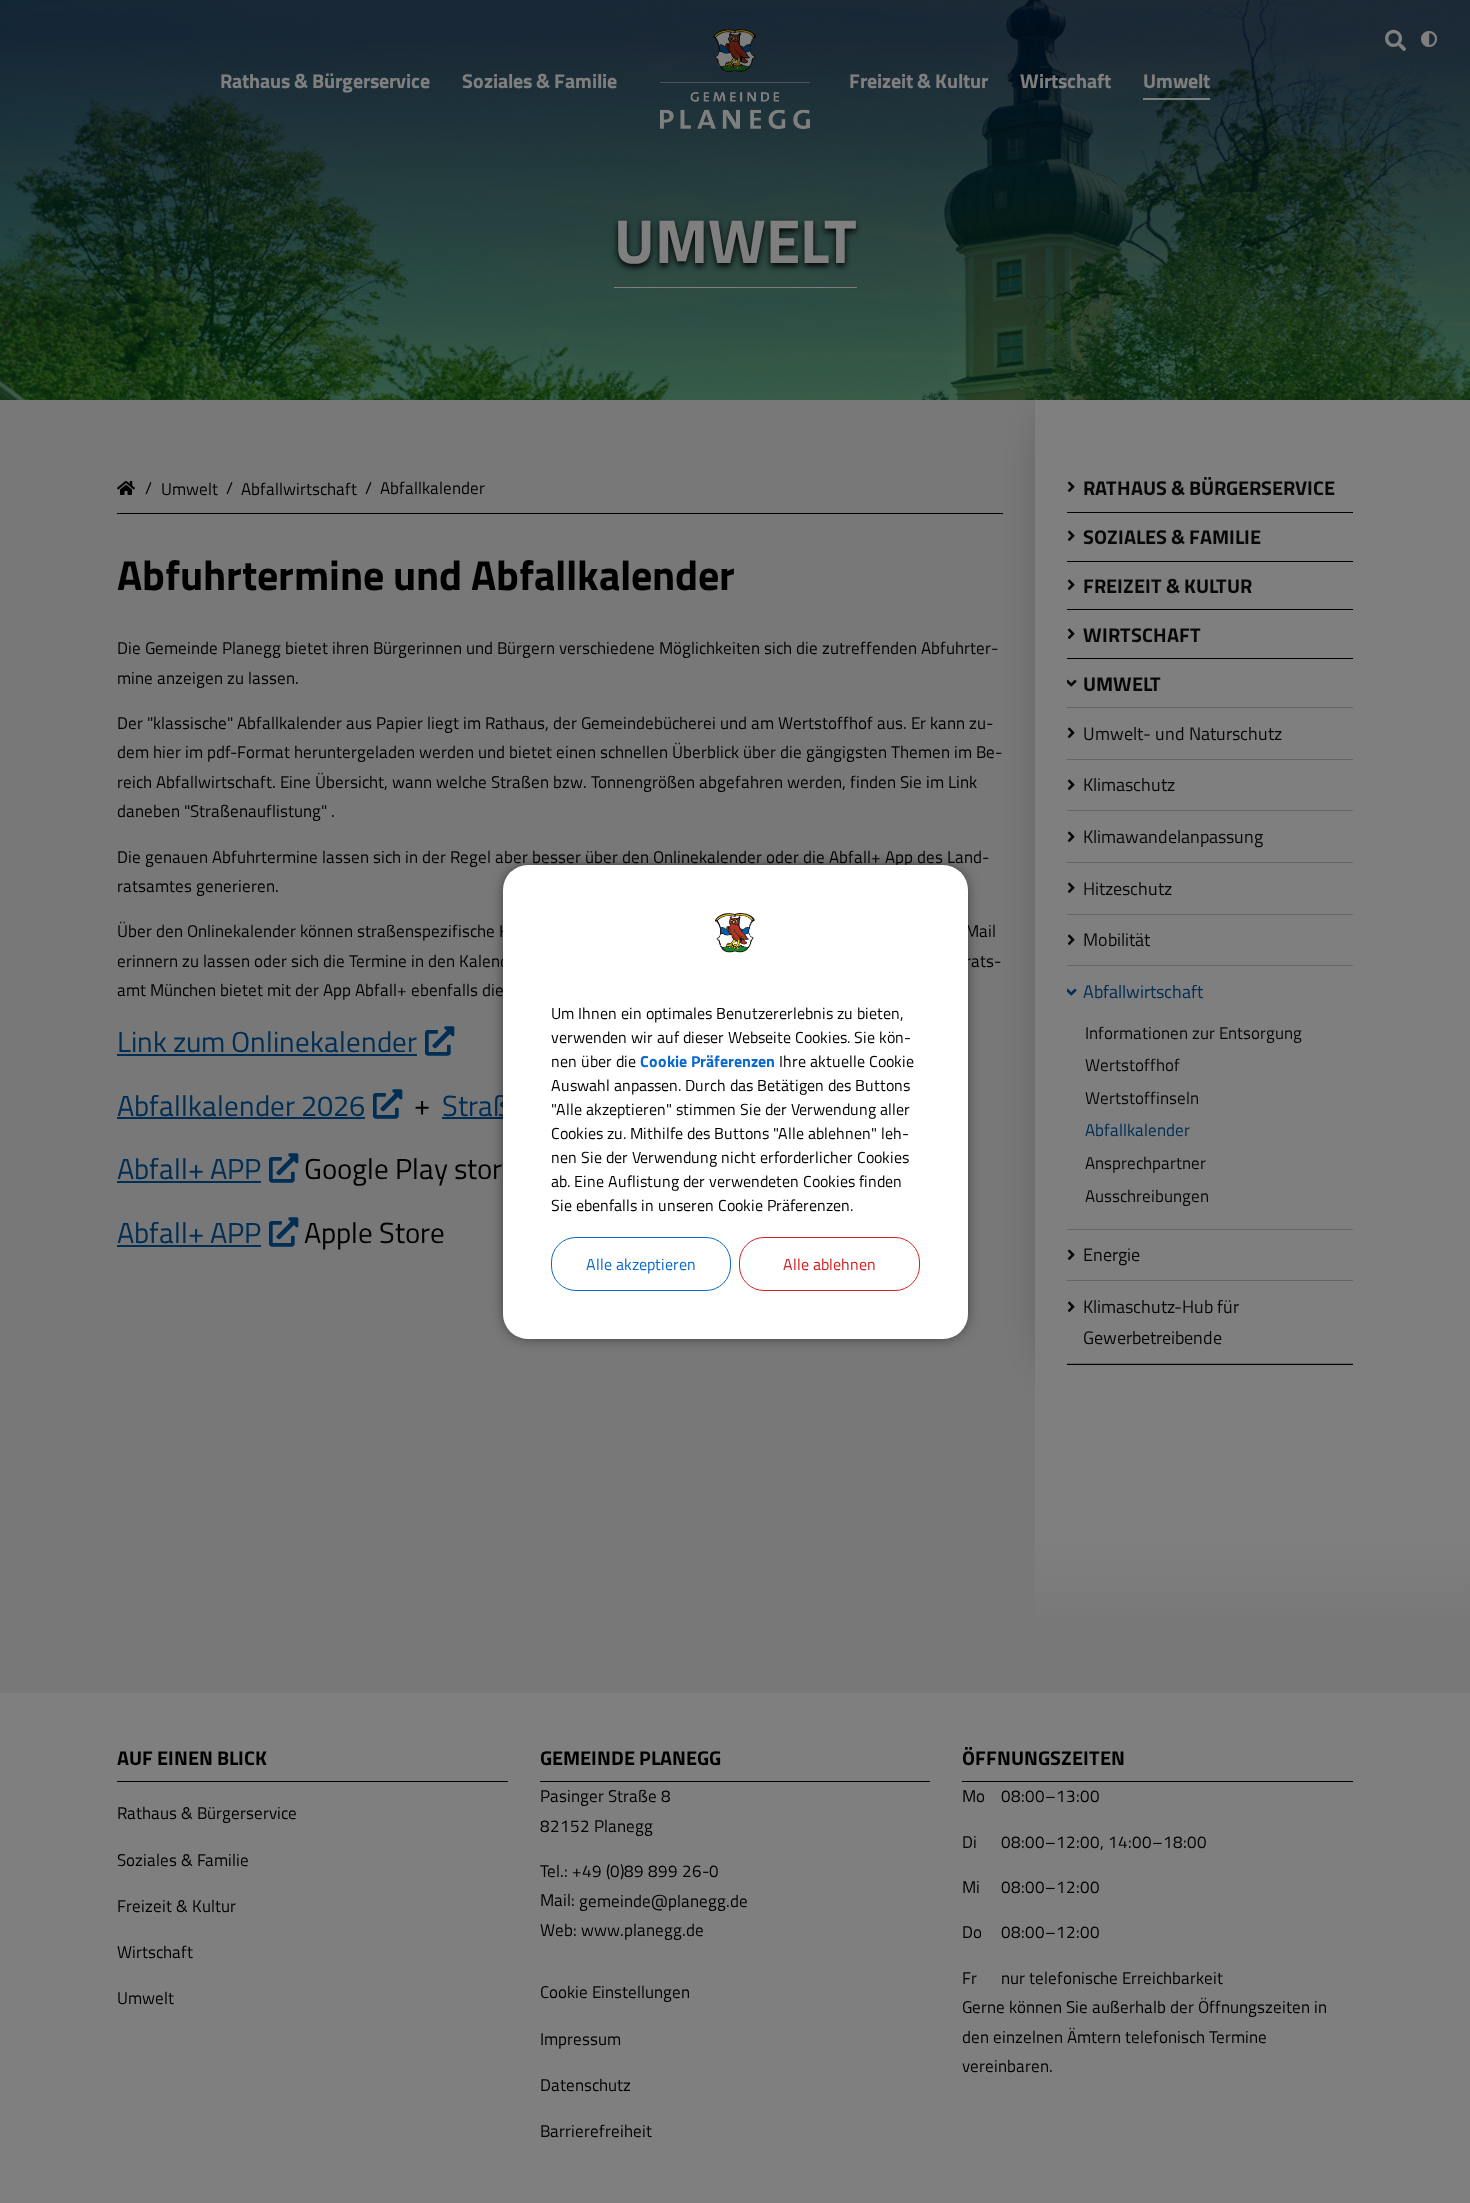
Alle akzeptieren (641, 1264)
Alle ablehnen (829, 1264)
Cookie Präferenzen (707, 1061)
